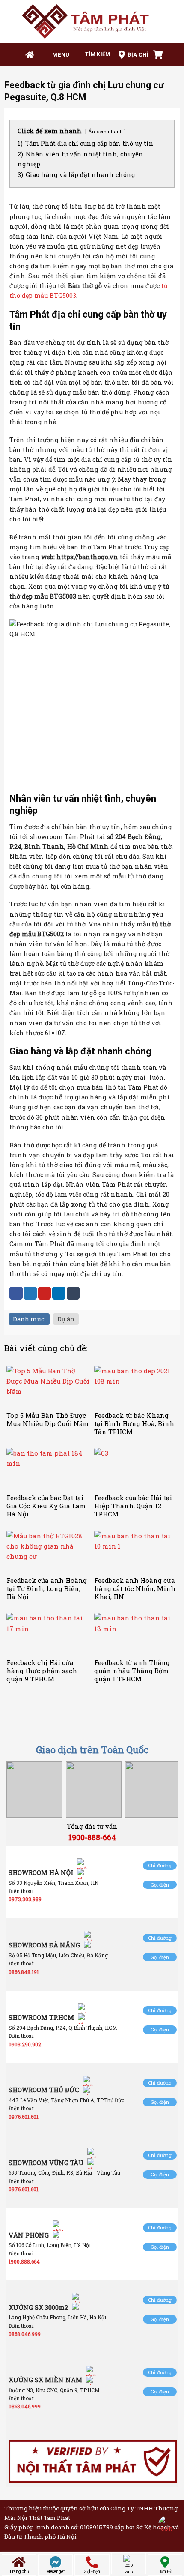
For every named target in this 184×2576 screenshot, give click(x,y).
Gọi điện (160, 1885)
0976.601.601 (24, 2117)
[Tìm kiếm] (94, 55)
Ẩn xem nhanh (105, 131)
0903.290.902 (25, 2044)
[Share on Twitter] (30, 1293)
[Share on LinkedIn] (59, 1293)
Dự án (66, 1319)
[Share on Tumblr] (73, 1293)
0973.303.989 (25, 1899)
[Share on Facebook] (16, 1293)
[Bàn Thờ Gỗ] (92, 21)
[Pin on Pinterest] (45, 1293)
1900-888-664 (92, 1837)
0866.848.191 (24, 1972)
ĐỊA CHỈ (138, 55)
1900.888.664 (24, 2261)
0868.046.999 (25, 2334)
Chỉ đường (160, 1865)
